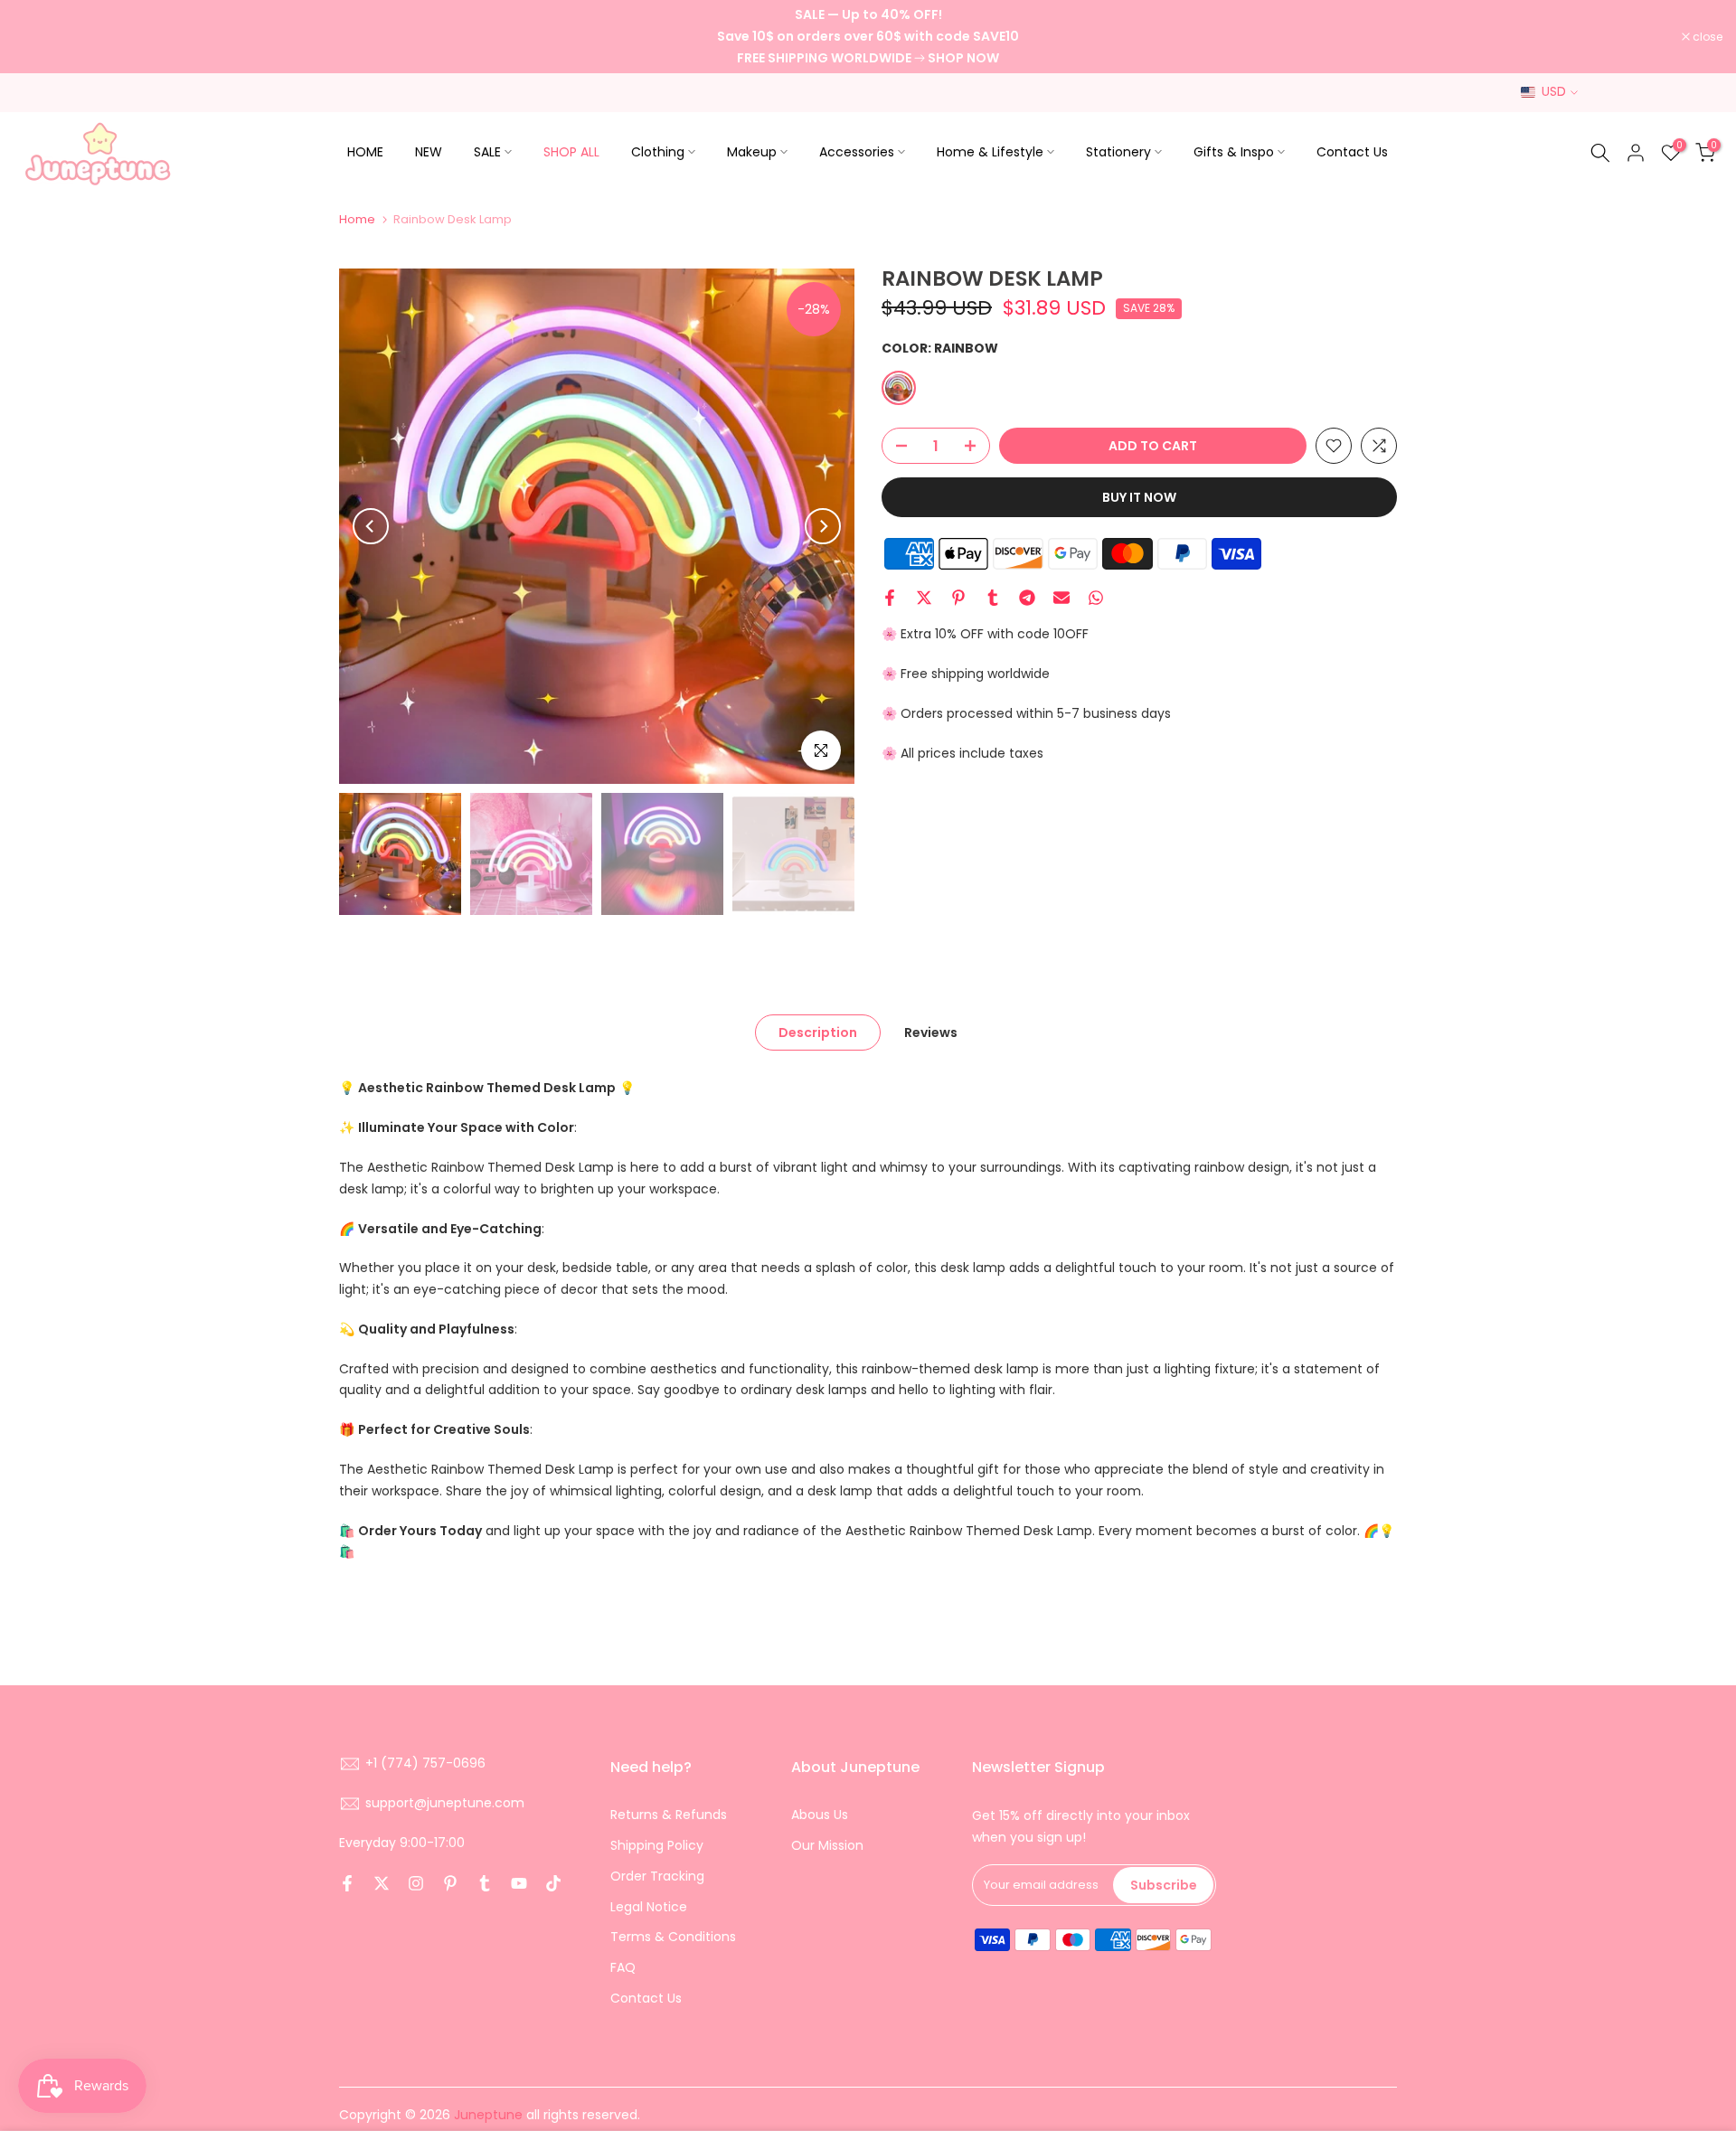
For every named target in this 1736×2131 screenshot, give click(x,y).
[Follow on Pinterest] (450, 1883)
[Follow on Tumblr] (485, 1883)
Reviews (931, 1032)
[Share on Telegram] (1027, 598)
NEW (429, 152)
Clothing (658, 152)
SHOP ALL (571, 152)
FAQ (623, 1967)
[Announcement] (868, 37)
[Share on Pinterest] (958, 598)
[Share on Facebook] (890, 598)
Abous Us (820, 1815)
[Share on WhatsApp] (1096, 598)
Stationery (1118, 152)
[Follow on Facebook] (347, 1883)
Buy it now (1139, 497)
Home (357, 219)
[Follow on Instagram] (416, 1883)
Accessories (857, 152)
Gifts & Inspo (1234, 152)
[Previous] (371, 526)
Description (818, 1032)
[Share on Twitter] (924, 598)
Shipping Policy (657, 1845)
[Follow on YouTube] (519, 1883)
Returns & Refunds (669, 1815)
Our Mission (827, 1845)
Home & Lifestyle (990, 152)
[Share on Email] (1061, 598)
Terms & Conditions (673, 1937)
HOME (365, 152)
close (38, 37)
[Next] (823, 526)
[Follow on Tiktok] (553, 1883)
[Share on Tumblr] (993, 598)
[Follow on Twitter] (382, 1883)
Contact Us (1352, 152)
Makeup (752, 152)
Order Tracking (657, 1876)
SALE (487, 152)
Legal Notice (649, 1907)
